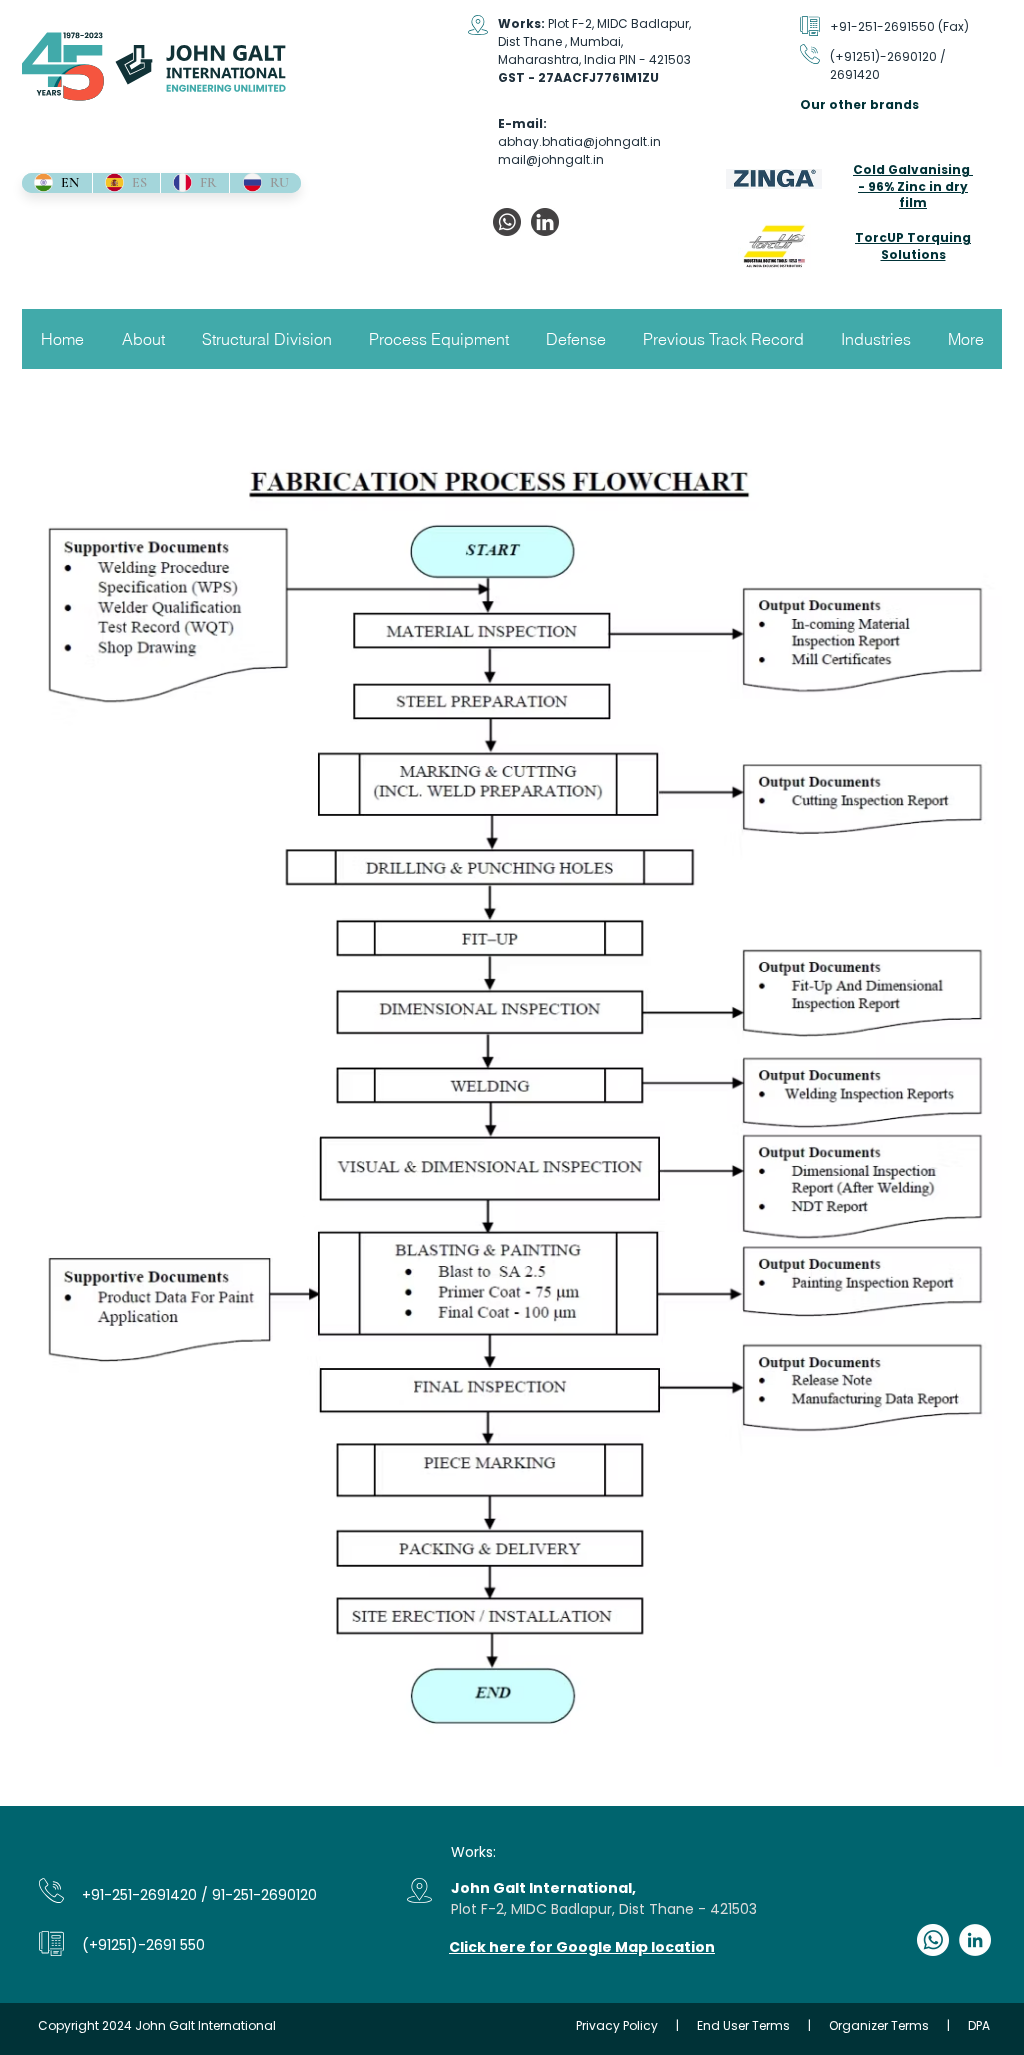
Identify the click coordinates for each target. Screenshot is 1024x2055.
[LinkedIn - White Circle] (975, 1940)
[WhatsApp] (507, 222)
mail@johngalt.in (551, 159)
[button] (142, 339)
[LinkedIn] (545, 222)
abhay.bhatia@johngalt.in (579, 141)
